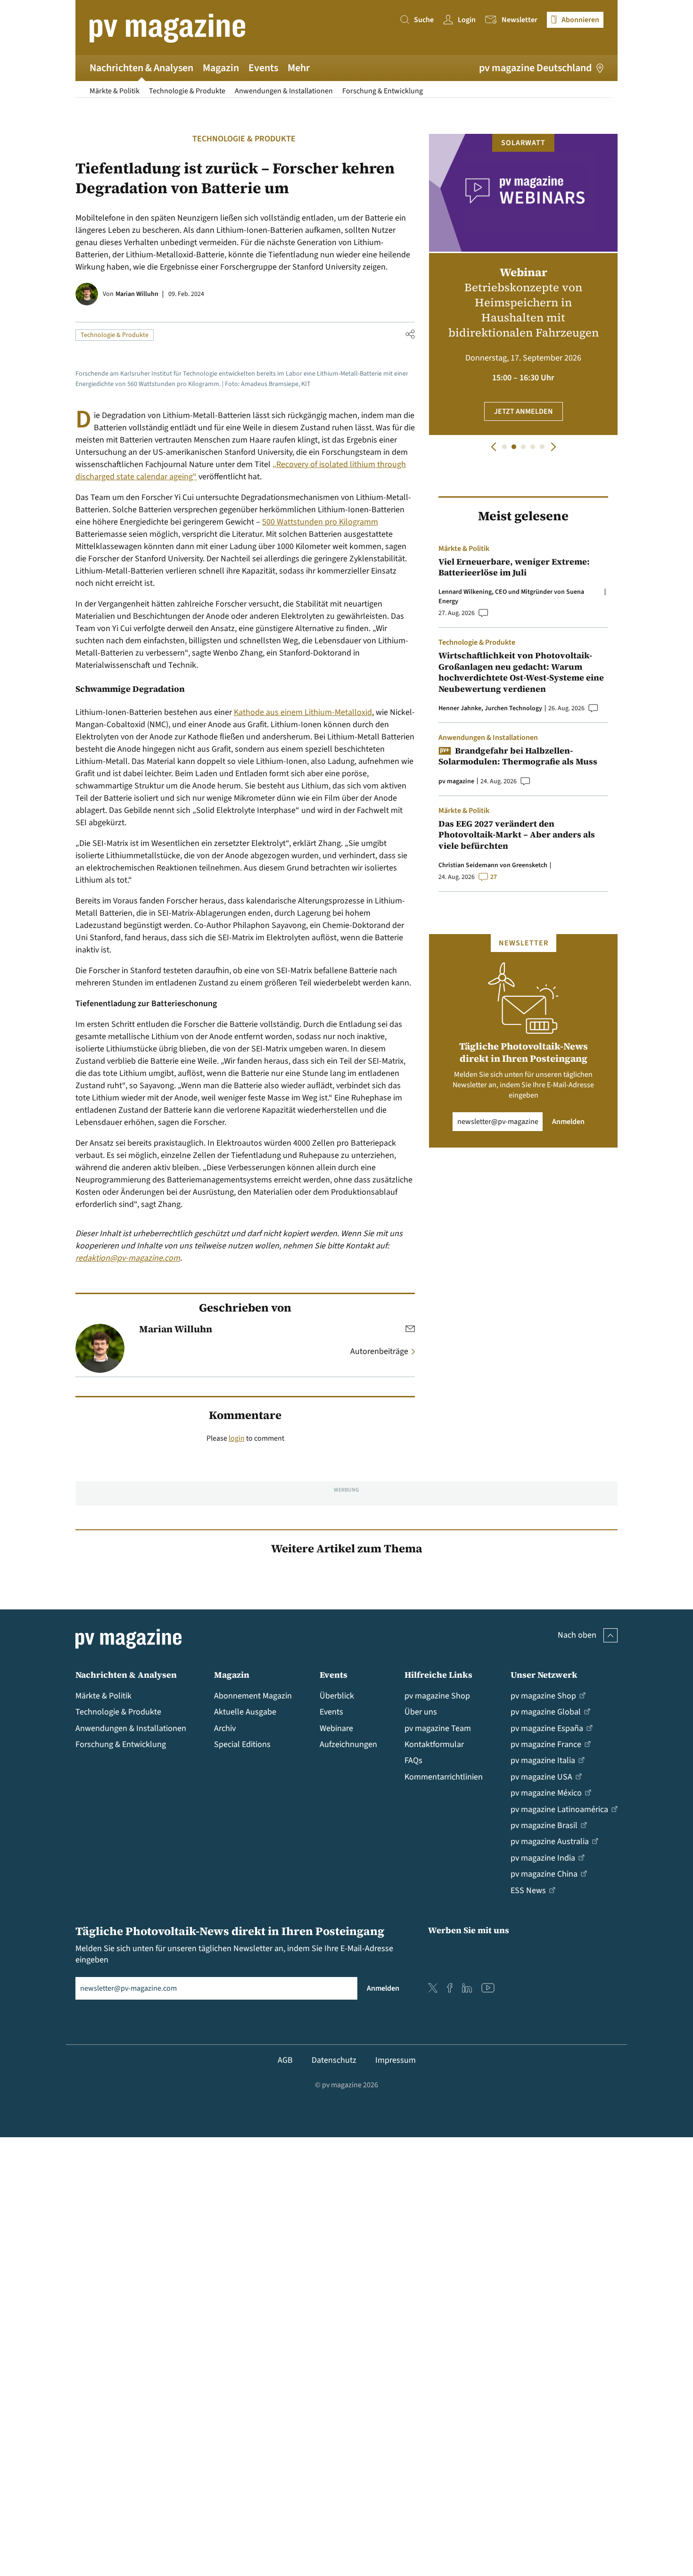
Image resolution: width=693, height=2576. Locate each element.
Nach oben (577, 1635)
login (237, 1438)
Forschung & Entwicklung (383, 91)
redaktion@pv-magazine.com (128, 1258)
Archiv (225, 1728)
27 (494, 877)
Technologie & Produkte (187, 91)
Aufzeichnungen (348, 1744)
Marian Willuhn (137, 294)
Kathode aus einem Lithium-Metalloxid (303, 712)
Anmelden (568, 1122)
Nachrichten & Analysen (141, 68)
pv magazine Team (438, 1728)
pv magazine (456, 781)
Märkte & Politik (115, 91)
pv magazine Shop (437, 1696)
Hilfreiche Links (438, 1675)
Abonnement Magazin (253, 1696)
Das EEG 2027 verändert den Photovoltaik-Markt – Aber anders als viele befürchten (517, 835)
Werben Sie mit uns (469, 1930)
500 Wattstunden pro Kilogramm (320, 522)
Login (467, 20)
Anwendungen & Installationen (284, 91)
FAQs (413, 1760)
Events (263, 68)
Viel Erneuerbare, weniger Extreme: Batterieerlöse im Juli (514, 567)
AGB (285, 2060)
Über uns (421, 1712)
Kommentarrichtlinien (444, 1777)
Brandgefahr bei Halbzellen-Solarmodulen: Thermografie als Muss (518, 756)
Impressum (396, 2060)
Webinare (336, 1728)
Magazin (221, 68)
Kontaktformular (434, 1744)
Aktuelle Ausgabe (245, 1712)
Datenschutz (334, 2060)
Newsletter (520, 20)
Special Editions (242, 1744)
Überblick (337, 1696)
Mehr (299, 68)
